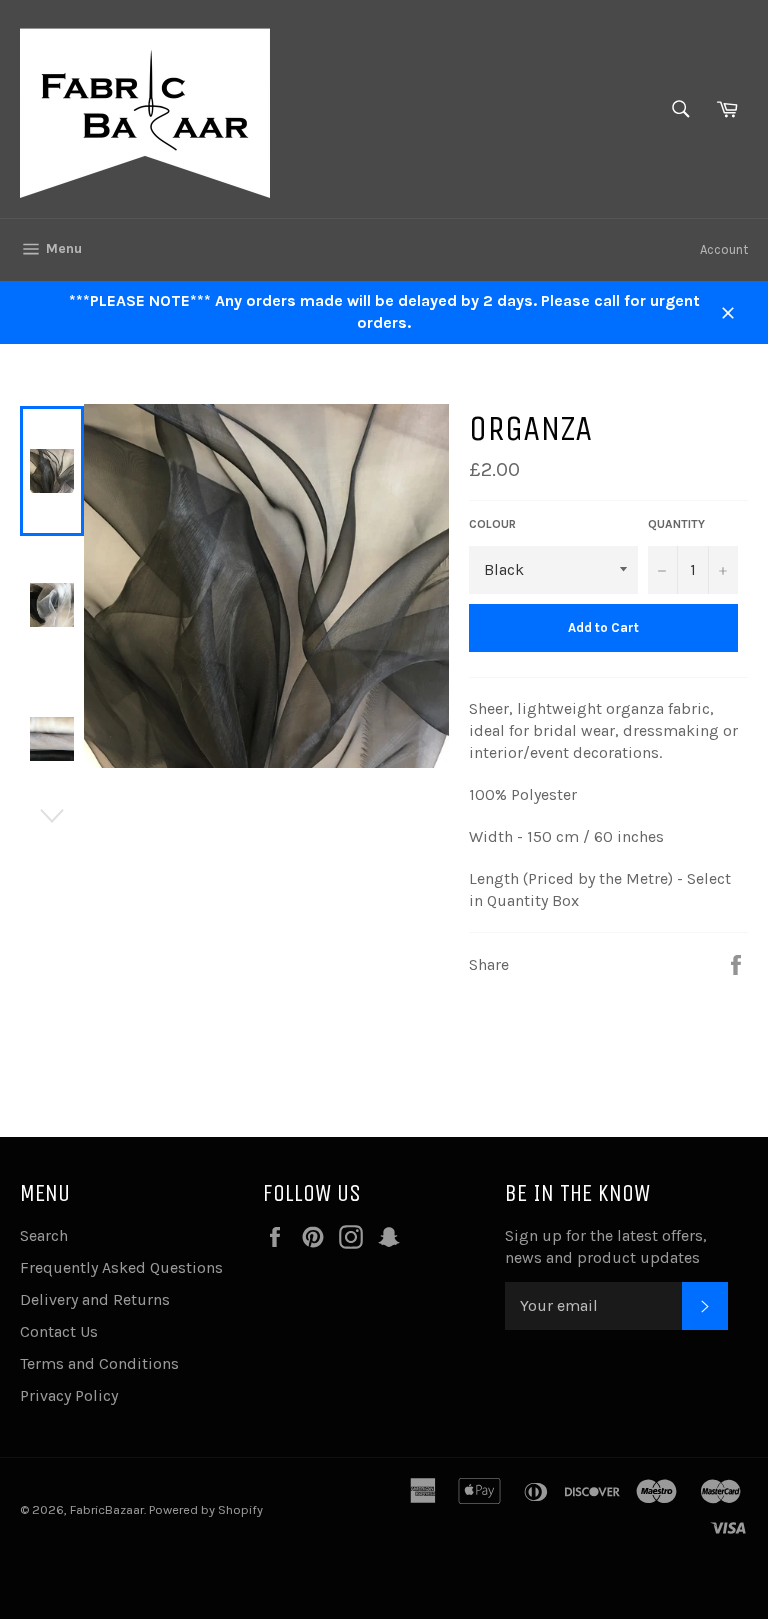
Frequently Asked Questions (121, 1267)
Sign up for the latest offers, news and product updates (606, 1246)
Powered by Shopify (206, 1509)
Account (724, 249)
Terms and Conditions (99, 1363)
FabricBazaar (107, 1509)
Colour (492, 524)
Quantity (676, 524)
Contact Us (59, 1331)
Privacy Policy (69, 1395)
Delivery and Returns (95, 1299)
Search (44, 1235)
